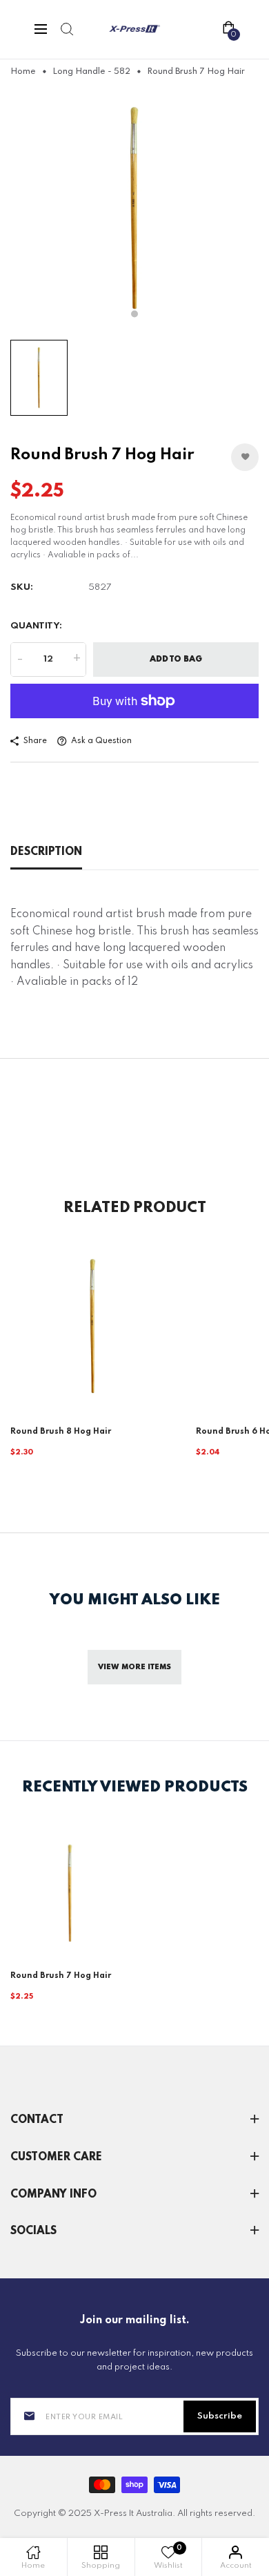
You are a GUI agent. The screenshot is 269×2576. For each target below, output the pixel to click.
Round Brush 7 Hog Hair (61, 1976)
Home (23, 72)
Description (46, 852)
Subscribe (220, 2416)
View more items (134, 1667)
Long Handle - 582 (91, 72)
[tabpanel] (134, 209)
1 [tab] (134, 314)
